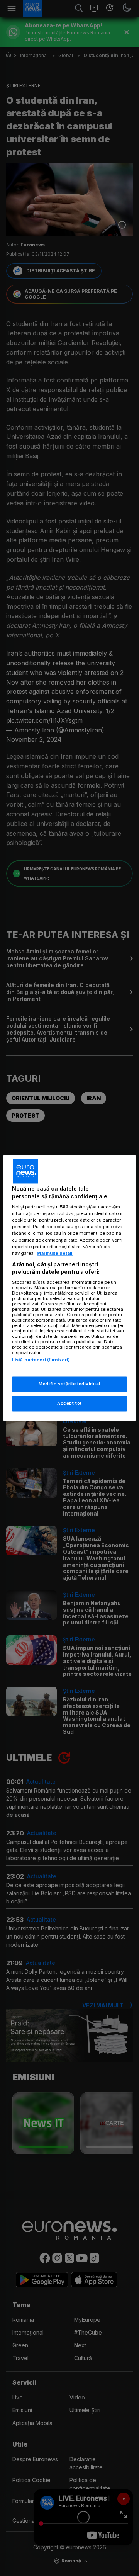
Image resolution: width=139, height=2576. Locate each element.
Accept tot (69, 1404)
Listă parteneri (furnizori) (41, 1360)
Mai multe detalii (55, 1253)
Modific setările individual (69, 1384)
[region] (69, 1288)
